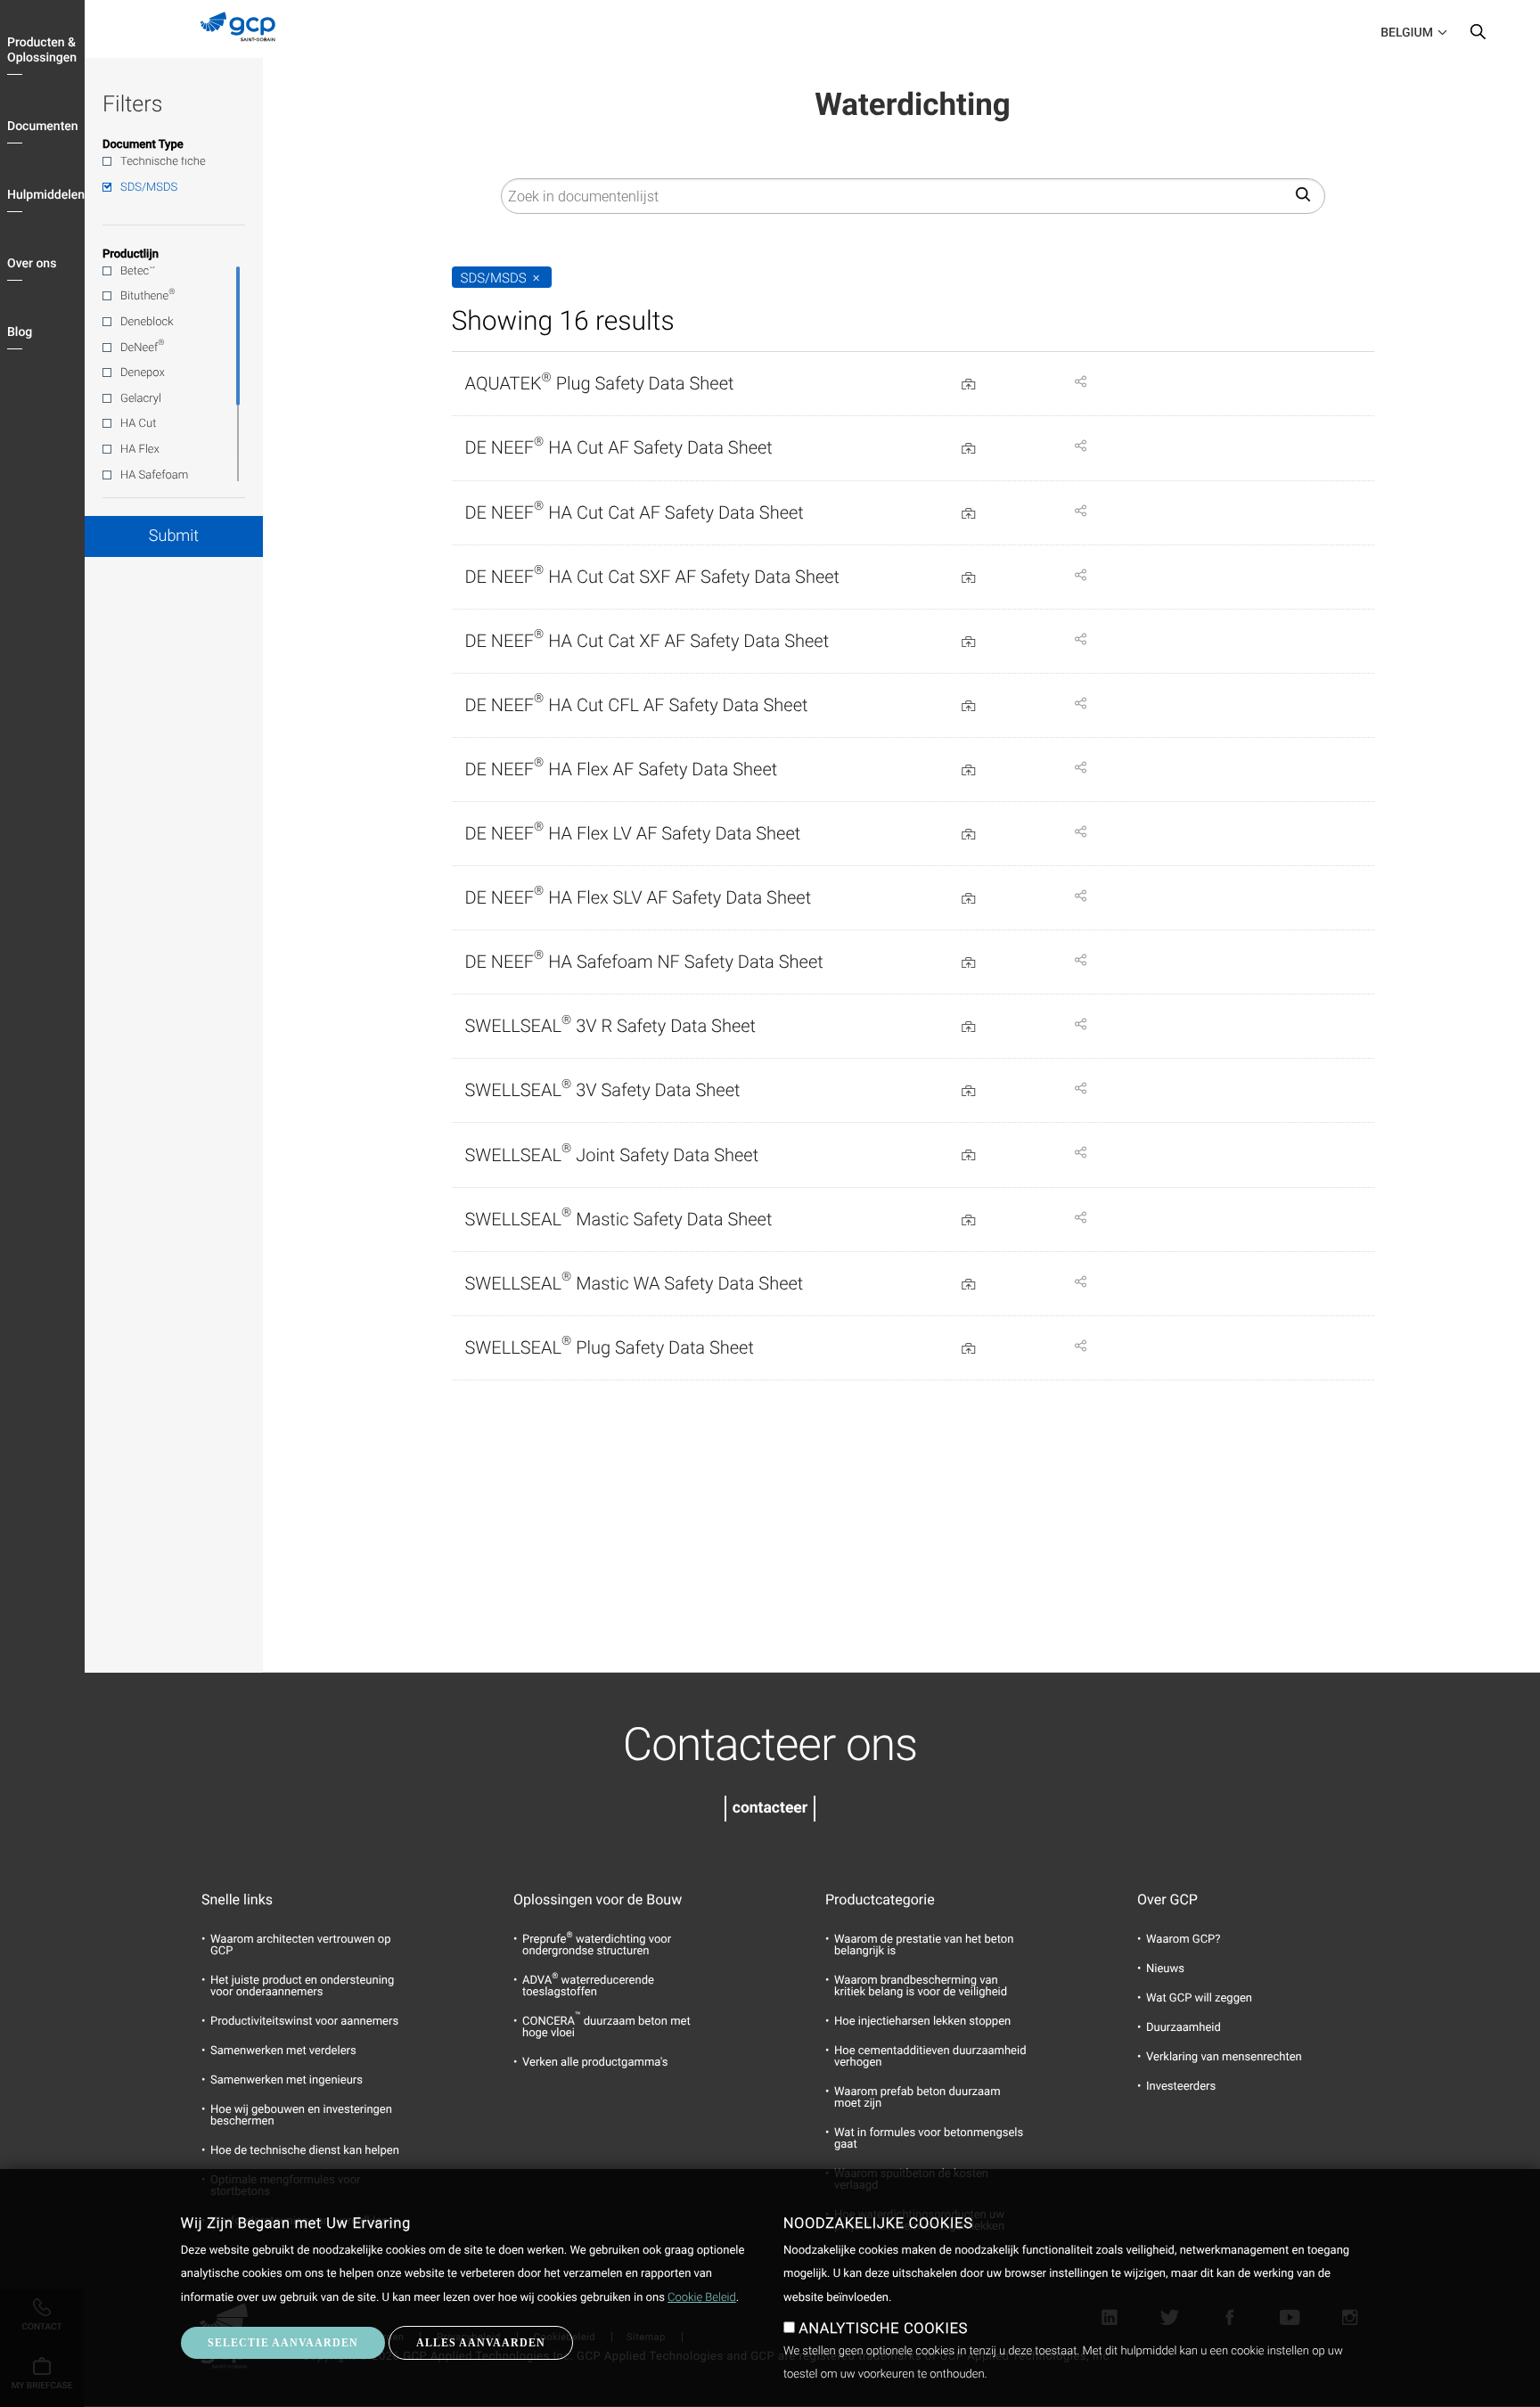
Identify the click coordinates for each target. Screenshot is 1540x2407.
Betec (138, 270)
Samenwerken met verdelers (283, 2051)
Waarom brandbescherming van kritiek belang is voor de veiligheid (921, 1986)
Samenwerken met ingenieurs (287, 2080)
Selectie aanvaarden (283, 2343)
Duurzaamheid (1184, 2028)
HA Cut (138, 424)
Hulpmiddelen (46, 195)
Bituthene (147, 296)
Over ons (32, 264)
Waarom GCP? (1183, 1940)
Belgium (1407, 33)
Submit (174, 536)
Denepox (143, 373)
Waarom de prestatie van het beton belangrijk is (924, 1945)
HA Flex (140, 450)
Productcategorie (880, 1900)
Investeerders (1181, 2087)
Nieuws (1165, 1969)
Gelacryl (141, 399)
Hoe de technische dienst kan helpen (305, 2151)
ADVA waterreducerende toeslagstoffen (588, 1986)
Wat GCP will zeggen (1199, 1998)
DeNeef (143, 347)
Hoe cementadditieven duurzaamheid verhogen (930, 2057)
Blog (20, 332)
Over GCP (1167, 1900)
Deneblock (147, 322)
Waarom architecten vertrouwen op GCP (301, 1945)
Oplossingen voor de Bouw (598, 1900)
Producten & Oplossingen (42, 50)
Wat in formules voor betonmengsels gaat (929, 2139)
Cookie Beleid (702, 2298)
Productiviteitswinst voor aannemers (304, 2022)
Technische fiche (163, 162)
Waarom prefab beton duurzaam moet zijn (917, 2098)
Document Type (143, 145)
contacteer (770, 1808)
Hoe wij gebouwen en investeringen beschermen (301, 2116)
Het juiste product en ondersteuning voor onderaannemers (302, 1986)
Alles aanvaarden (481, 2343)
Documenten (43, 127)
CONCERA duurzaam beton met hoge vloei (606, 2027)
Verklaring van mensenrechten (1224, 2057)
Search (1478, 36)
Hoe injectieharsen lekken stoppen (922, 2022)
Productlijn (131, 254)
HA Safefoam (154, 475)
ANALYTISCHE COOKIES (883, 2328)
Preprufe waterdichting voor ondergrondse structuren (597, 1945)
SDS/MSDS (149, 188)
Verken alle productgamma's (595, 2063)
